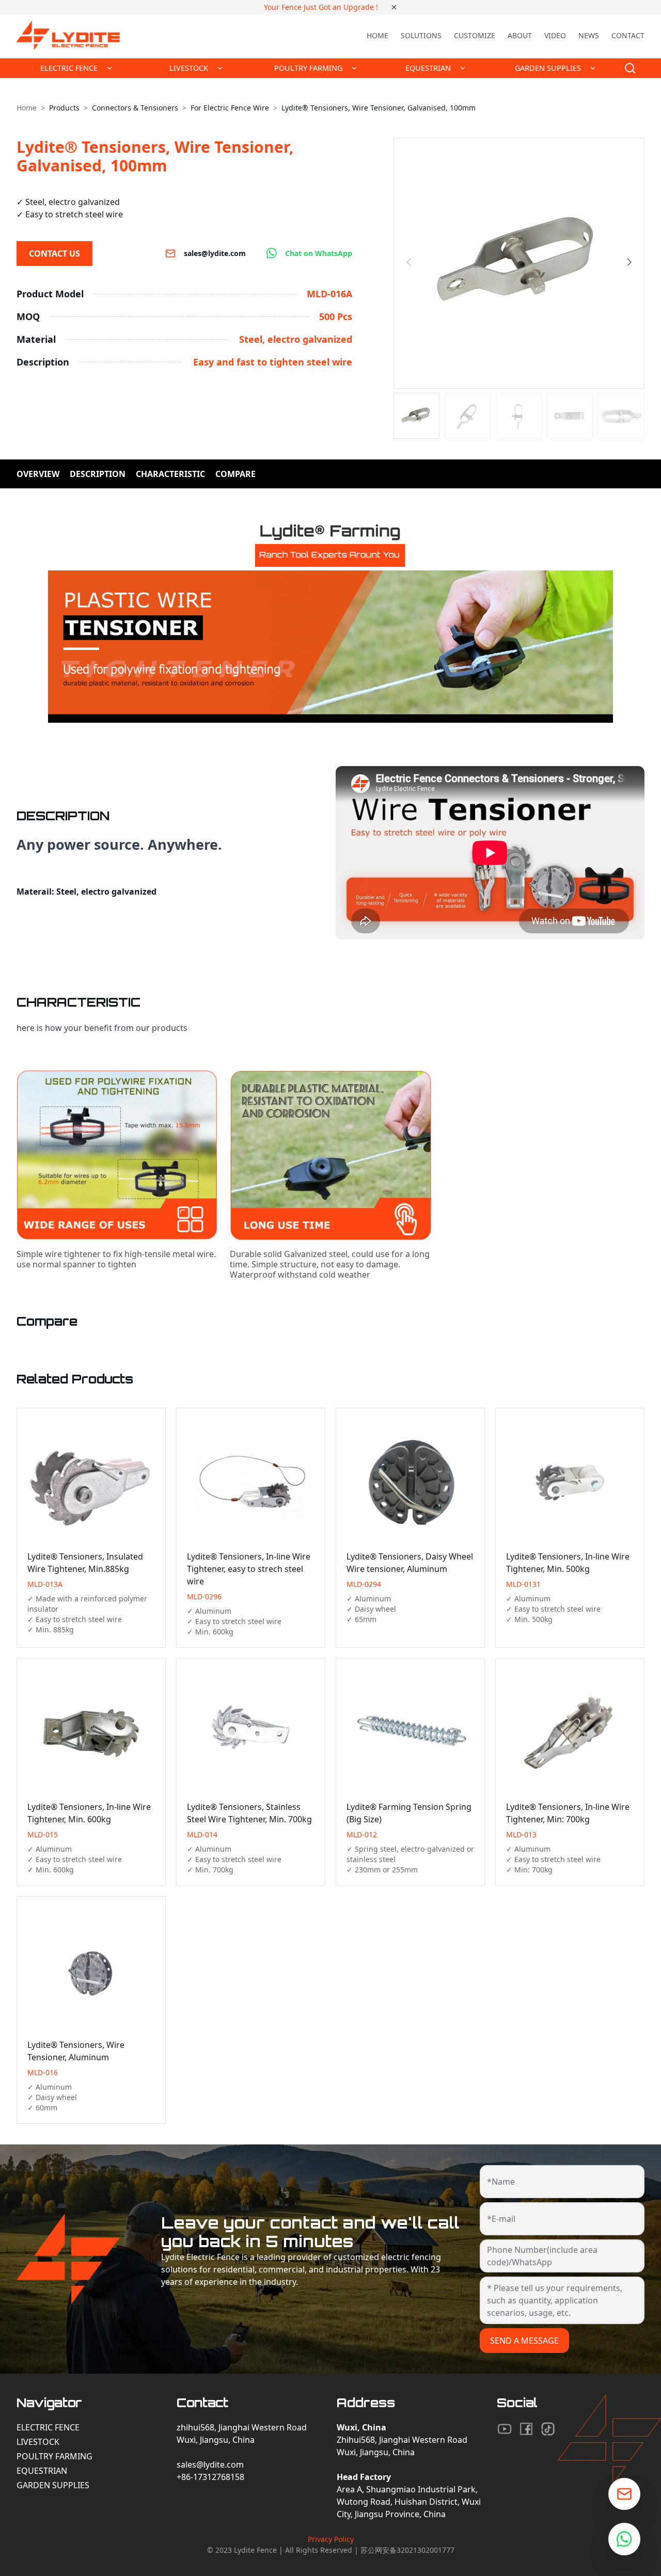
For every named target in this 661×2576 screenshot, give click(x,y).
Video (555, 35)
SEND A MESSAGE (524, 2341)
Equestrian (42, 2471)
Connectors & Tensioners (135, 108)
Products (64, 108)
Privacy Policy (331, 2539)
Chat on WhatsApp (319, 253)
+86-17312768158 (210, 2477)
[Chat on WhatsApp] (624, 2539)
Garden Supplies (53, 2485)
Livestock (38, 2442)
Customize (475, 35)
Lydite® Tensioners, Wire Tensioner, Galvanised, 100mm (379, 108)
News (589, 35)
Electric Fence (48, 2427)
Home (377, 35)
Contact (628, 35)
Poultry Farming (54, 2456)
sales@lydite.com (215, 253)
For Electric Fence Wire (230, 108)
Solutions (421, 35)
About (520, 35)
